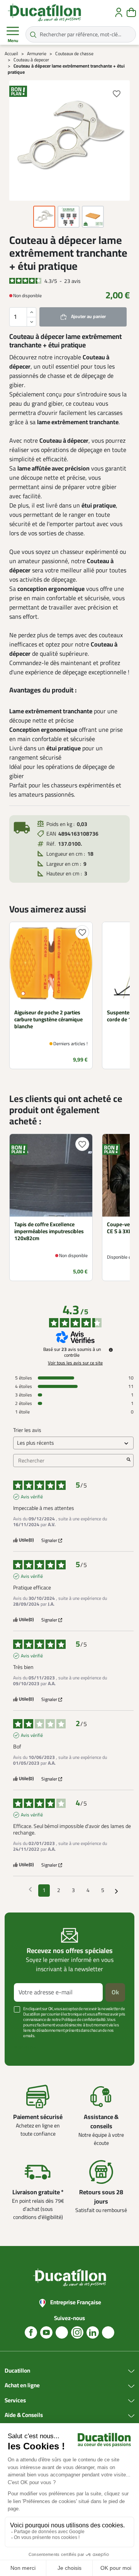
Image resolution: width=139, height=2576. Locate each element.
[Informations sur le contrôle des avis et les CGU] (111, 1350)
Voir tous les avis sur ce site (75, 1363)
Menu (13, 41)
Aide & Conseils (24, 2415)
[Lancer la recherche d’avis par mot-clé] (129, 1461)
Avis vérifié (32, 1497)
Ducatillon (17, 2371)
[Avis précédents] (30, 1890)
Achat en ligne (22, 2386)
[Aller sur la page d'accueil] (44, 12)
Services (15, 2401)
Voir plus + (25, 2047)
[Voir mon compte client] (119, 12)
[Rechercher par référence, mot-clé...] (33, 34)
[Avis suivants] (116, 1891)
